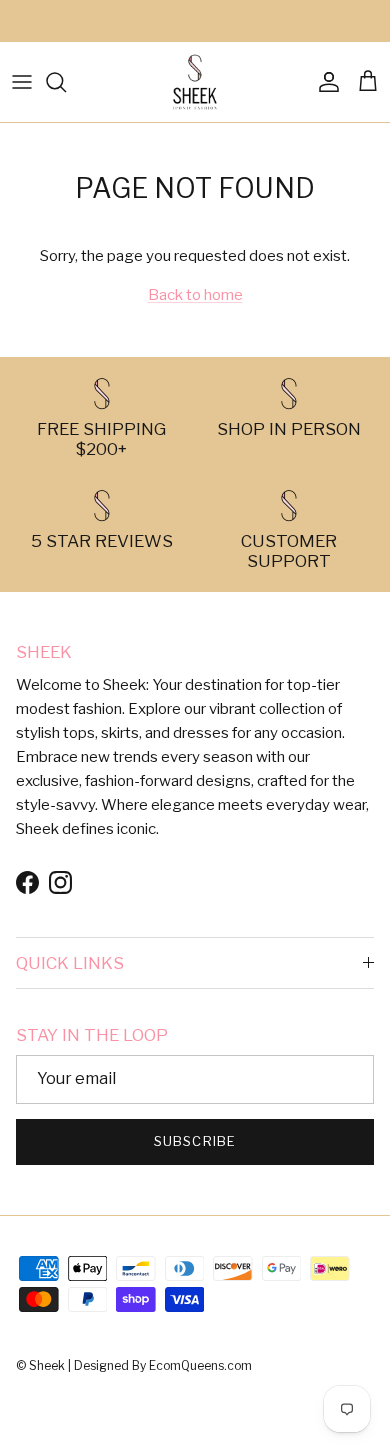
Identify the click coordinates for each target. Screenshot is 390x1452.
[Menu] (22, 82)
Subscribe (194, 1141)
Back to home (195, 295)
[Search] (66, 82)
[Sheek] (195, 82)
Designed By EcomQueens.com (163, 1365)
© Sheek (42, 1365)
